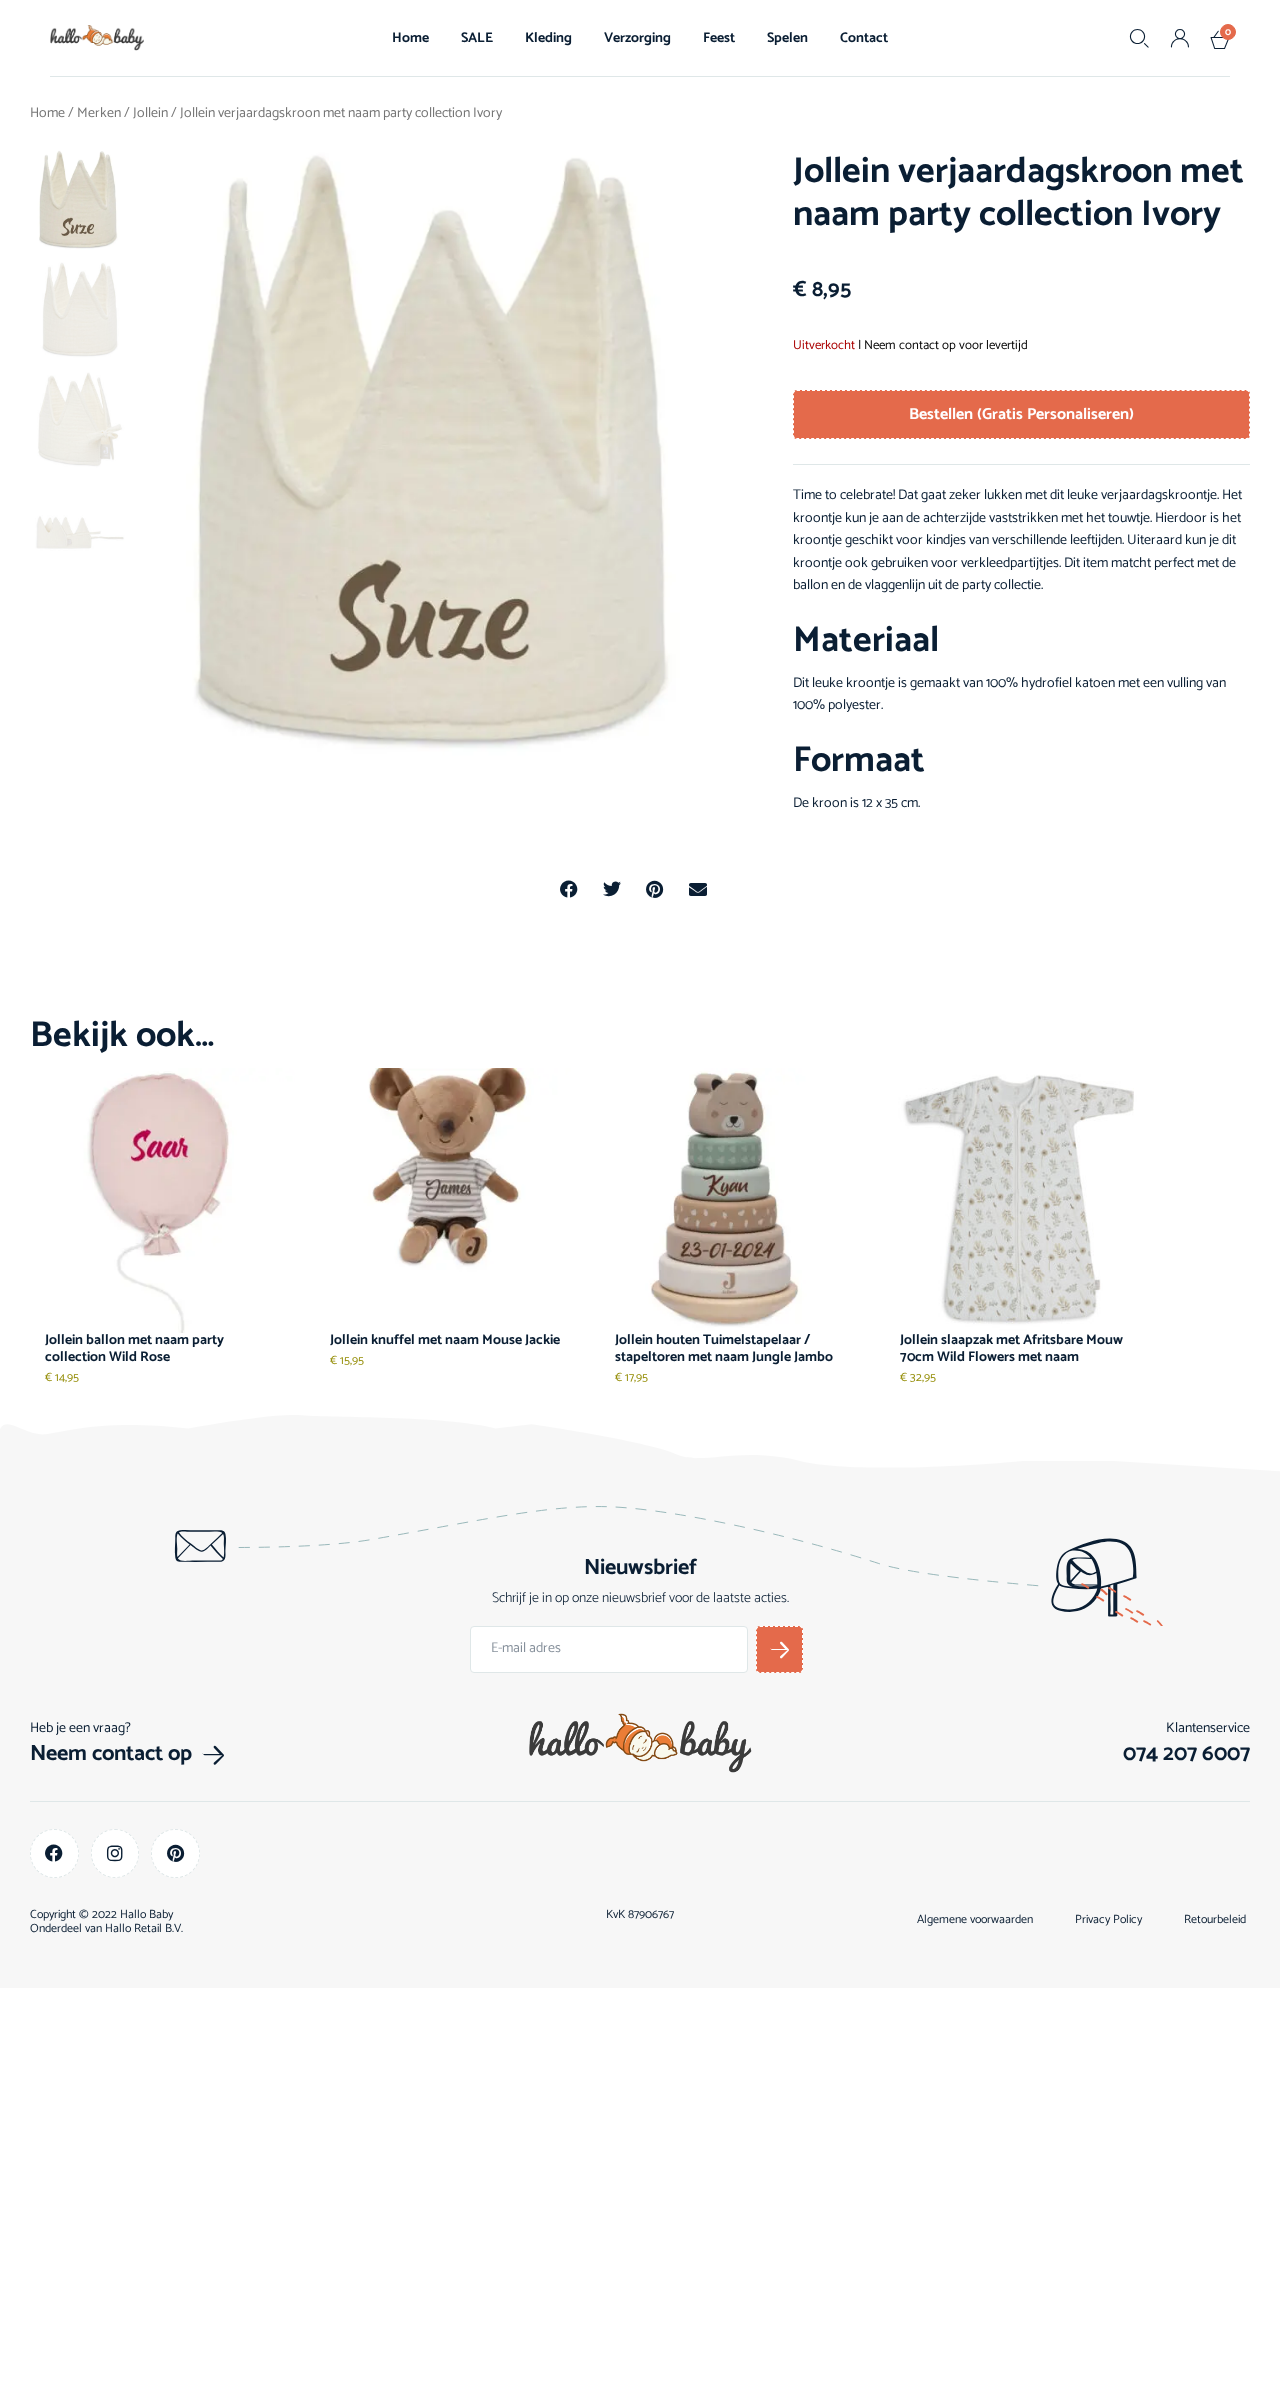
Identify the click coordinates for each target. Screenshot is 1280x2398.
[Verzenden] (779, 1649)
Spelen (787, 38)
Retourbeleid (1215, 1920)
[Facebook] (54, 1853)
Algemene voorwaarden (975, 1920)
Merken (99, 113)
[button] (569, 889)
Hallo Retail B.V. (144, 1928)
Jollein (150, 113)
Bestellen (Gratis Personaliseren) (1021, 414)
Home (410, 38)
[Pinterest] (175, 1853)
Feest (719, 38)
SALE (477, 38)
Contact (864, 38)
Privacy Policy (1108, 1920)
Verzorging (637, 38)
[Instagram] (115, 1853)
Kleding (548, 38)
